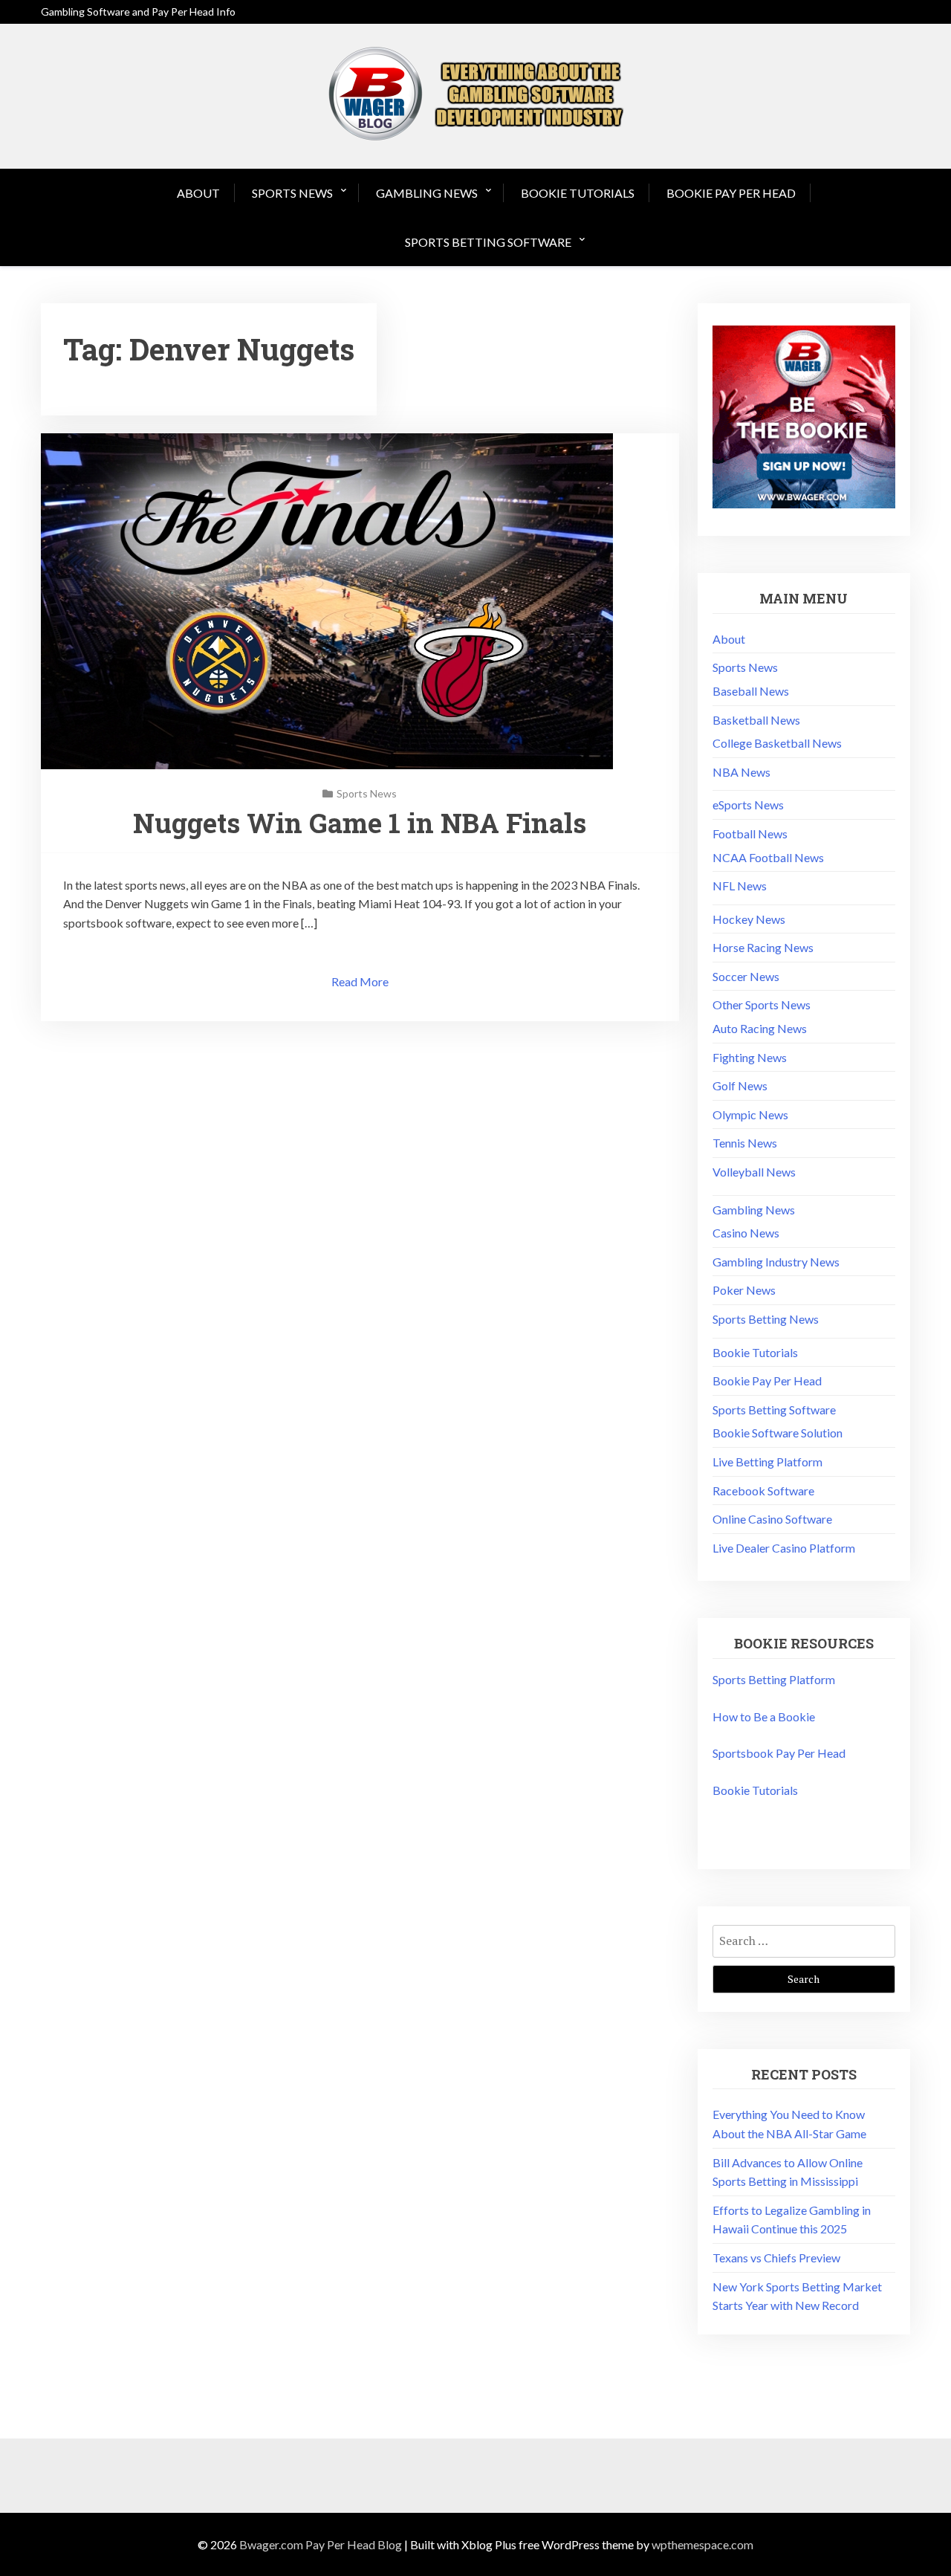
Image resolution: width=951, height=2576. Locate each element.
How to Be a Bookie (764, 1716)
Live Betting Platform (767, 1462)
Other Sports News (762, 1004)
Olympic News (750, 1114)
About (198, 193)
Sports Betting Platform (774, 1679)
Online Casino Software (772, 1519)
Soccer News (746, 976)
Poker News (744, 1290)
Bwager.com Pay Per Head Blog (321, 2544)
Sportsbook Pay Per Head (779, 1753)
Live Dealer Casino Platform (784, 1548)
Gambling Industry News (776, 1262)
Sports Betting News (766, 1319)
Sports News (292, 193)
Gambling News (427, 193)
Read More (360, 981)
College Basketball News (777, 743)
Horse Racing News (763, 947)
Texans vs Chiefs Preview (776, 2258)
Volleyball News (754, 1172)
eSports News (748, 805)
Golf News (740, 1085)
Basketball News (756, 720)
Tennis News (745, 1143)
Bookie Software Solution (778, 1433)
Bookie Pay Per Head (731, 193)
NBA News (741, 772)
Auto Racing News (760, 1028)
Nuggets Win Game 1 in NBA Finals (360, 823)
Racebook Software (763, 1491)
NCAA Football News (768, 857)
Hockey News (749, 919)
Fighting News (750, 1057)
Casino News (746, 1233)
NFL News (740, 886)
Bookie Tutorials (578, 193)
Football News (750, 834)
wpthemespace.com (702, 2544)
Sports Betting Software (488, 242)
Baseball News (751, 691)
